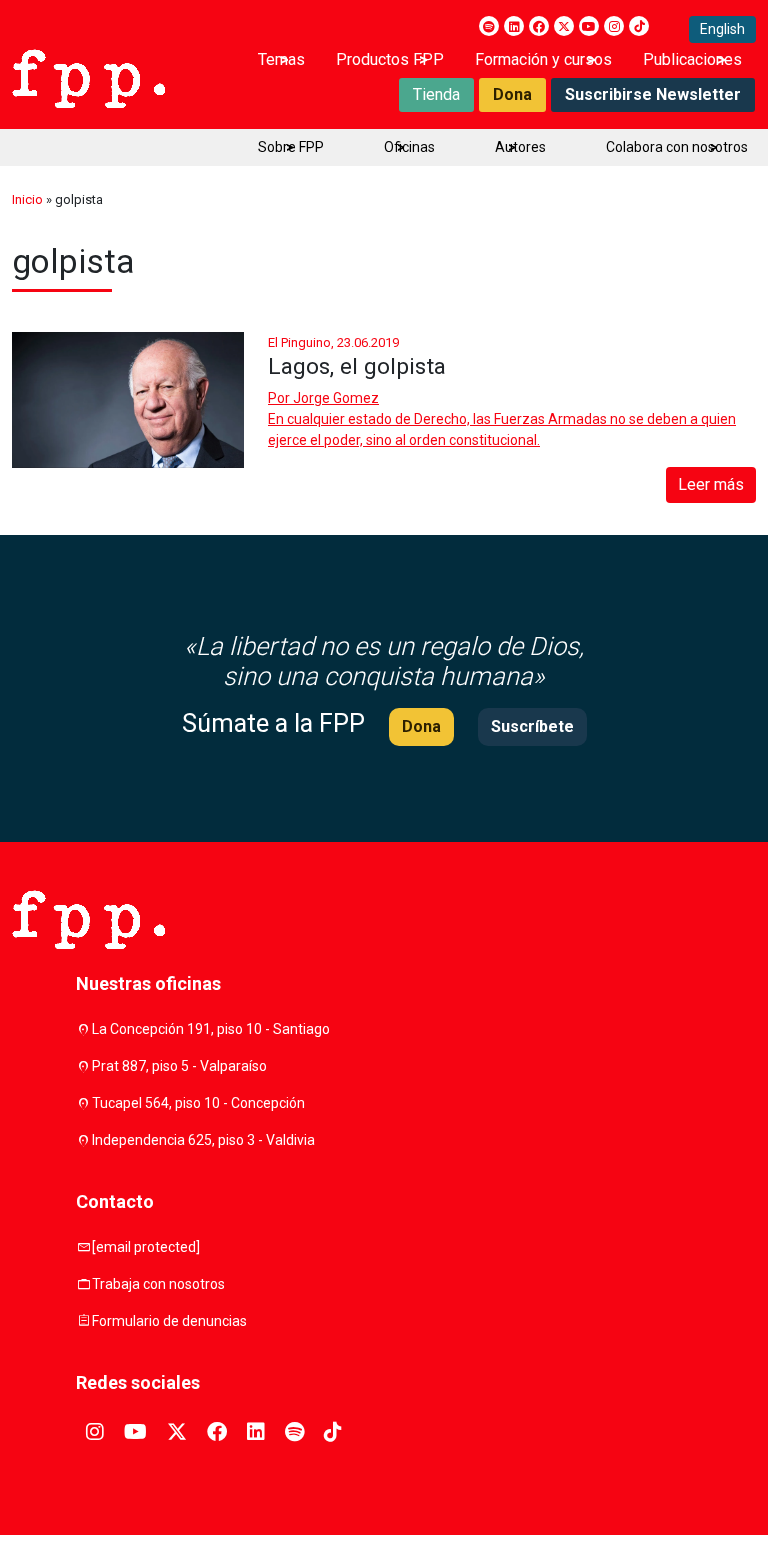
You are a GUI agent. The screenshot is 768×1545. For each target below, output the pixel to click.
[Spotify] (489, 26)
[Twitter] (564, 26)
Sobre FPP (291, 147)
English (722, 29)
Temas (281, 59)
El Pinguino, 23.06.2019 (333, 342)
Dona (512, 94)
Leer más (711, 484)
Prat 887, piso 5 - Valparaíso (179, 1066)
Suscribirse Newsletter (653, 94)
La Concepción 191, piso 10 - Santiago (211, 1029)
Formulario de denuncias (169, 1321)
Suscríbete (532, 726)
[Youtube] (589, 26)
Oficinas (409, 147)
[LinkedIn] (514, 26)
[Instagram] (614, 26)
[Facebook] (539, 26)
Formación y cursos (543, 59)
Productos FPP (390, 59)
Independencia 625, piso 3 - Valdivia (203, 1140)
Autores (520, 147)
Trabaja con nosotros (158, 1284)
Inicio (27, 199)
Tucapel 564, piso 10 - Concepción (198, 1103)
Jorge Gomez (336, 398)
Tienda (436, 94)
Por (323, 398)
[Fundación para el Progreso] (88, 77)
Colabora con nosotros (677, 147)
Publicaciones (692, 59)
